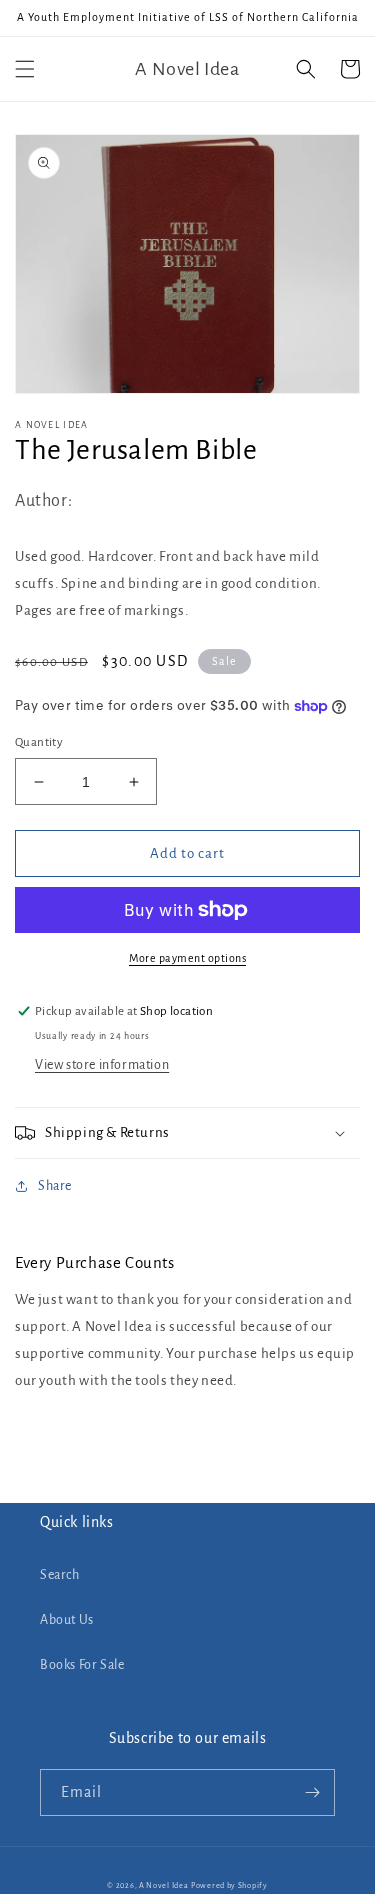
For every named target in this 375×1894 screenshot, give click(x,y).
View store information (102, 1065)
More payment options (187, 958)
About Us (67, 1620)
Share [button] (55, 1186)
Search (60, 1575)
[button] (25, 69)
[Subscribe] (312, 1792)
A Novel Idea (163, 1885)
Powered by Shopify (229, 1885)
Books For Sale (82, 1665)
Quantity (39, 742)
